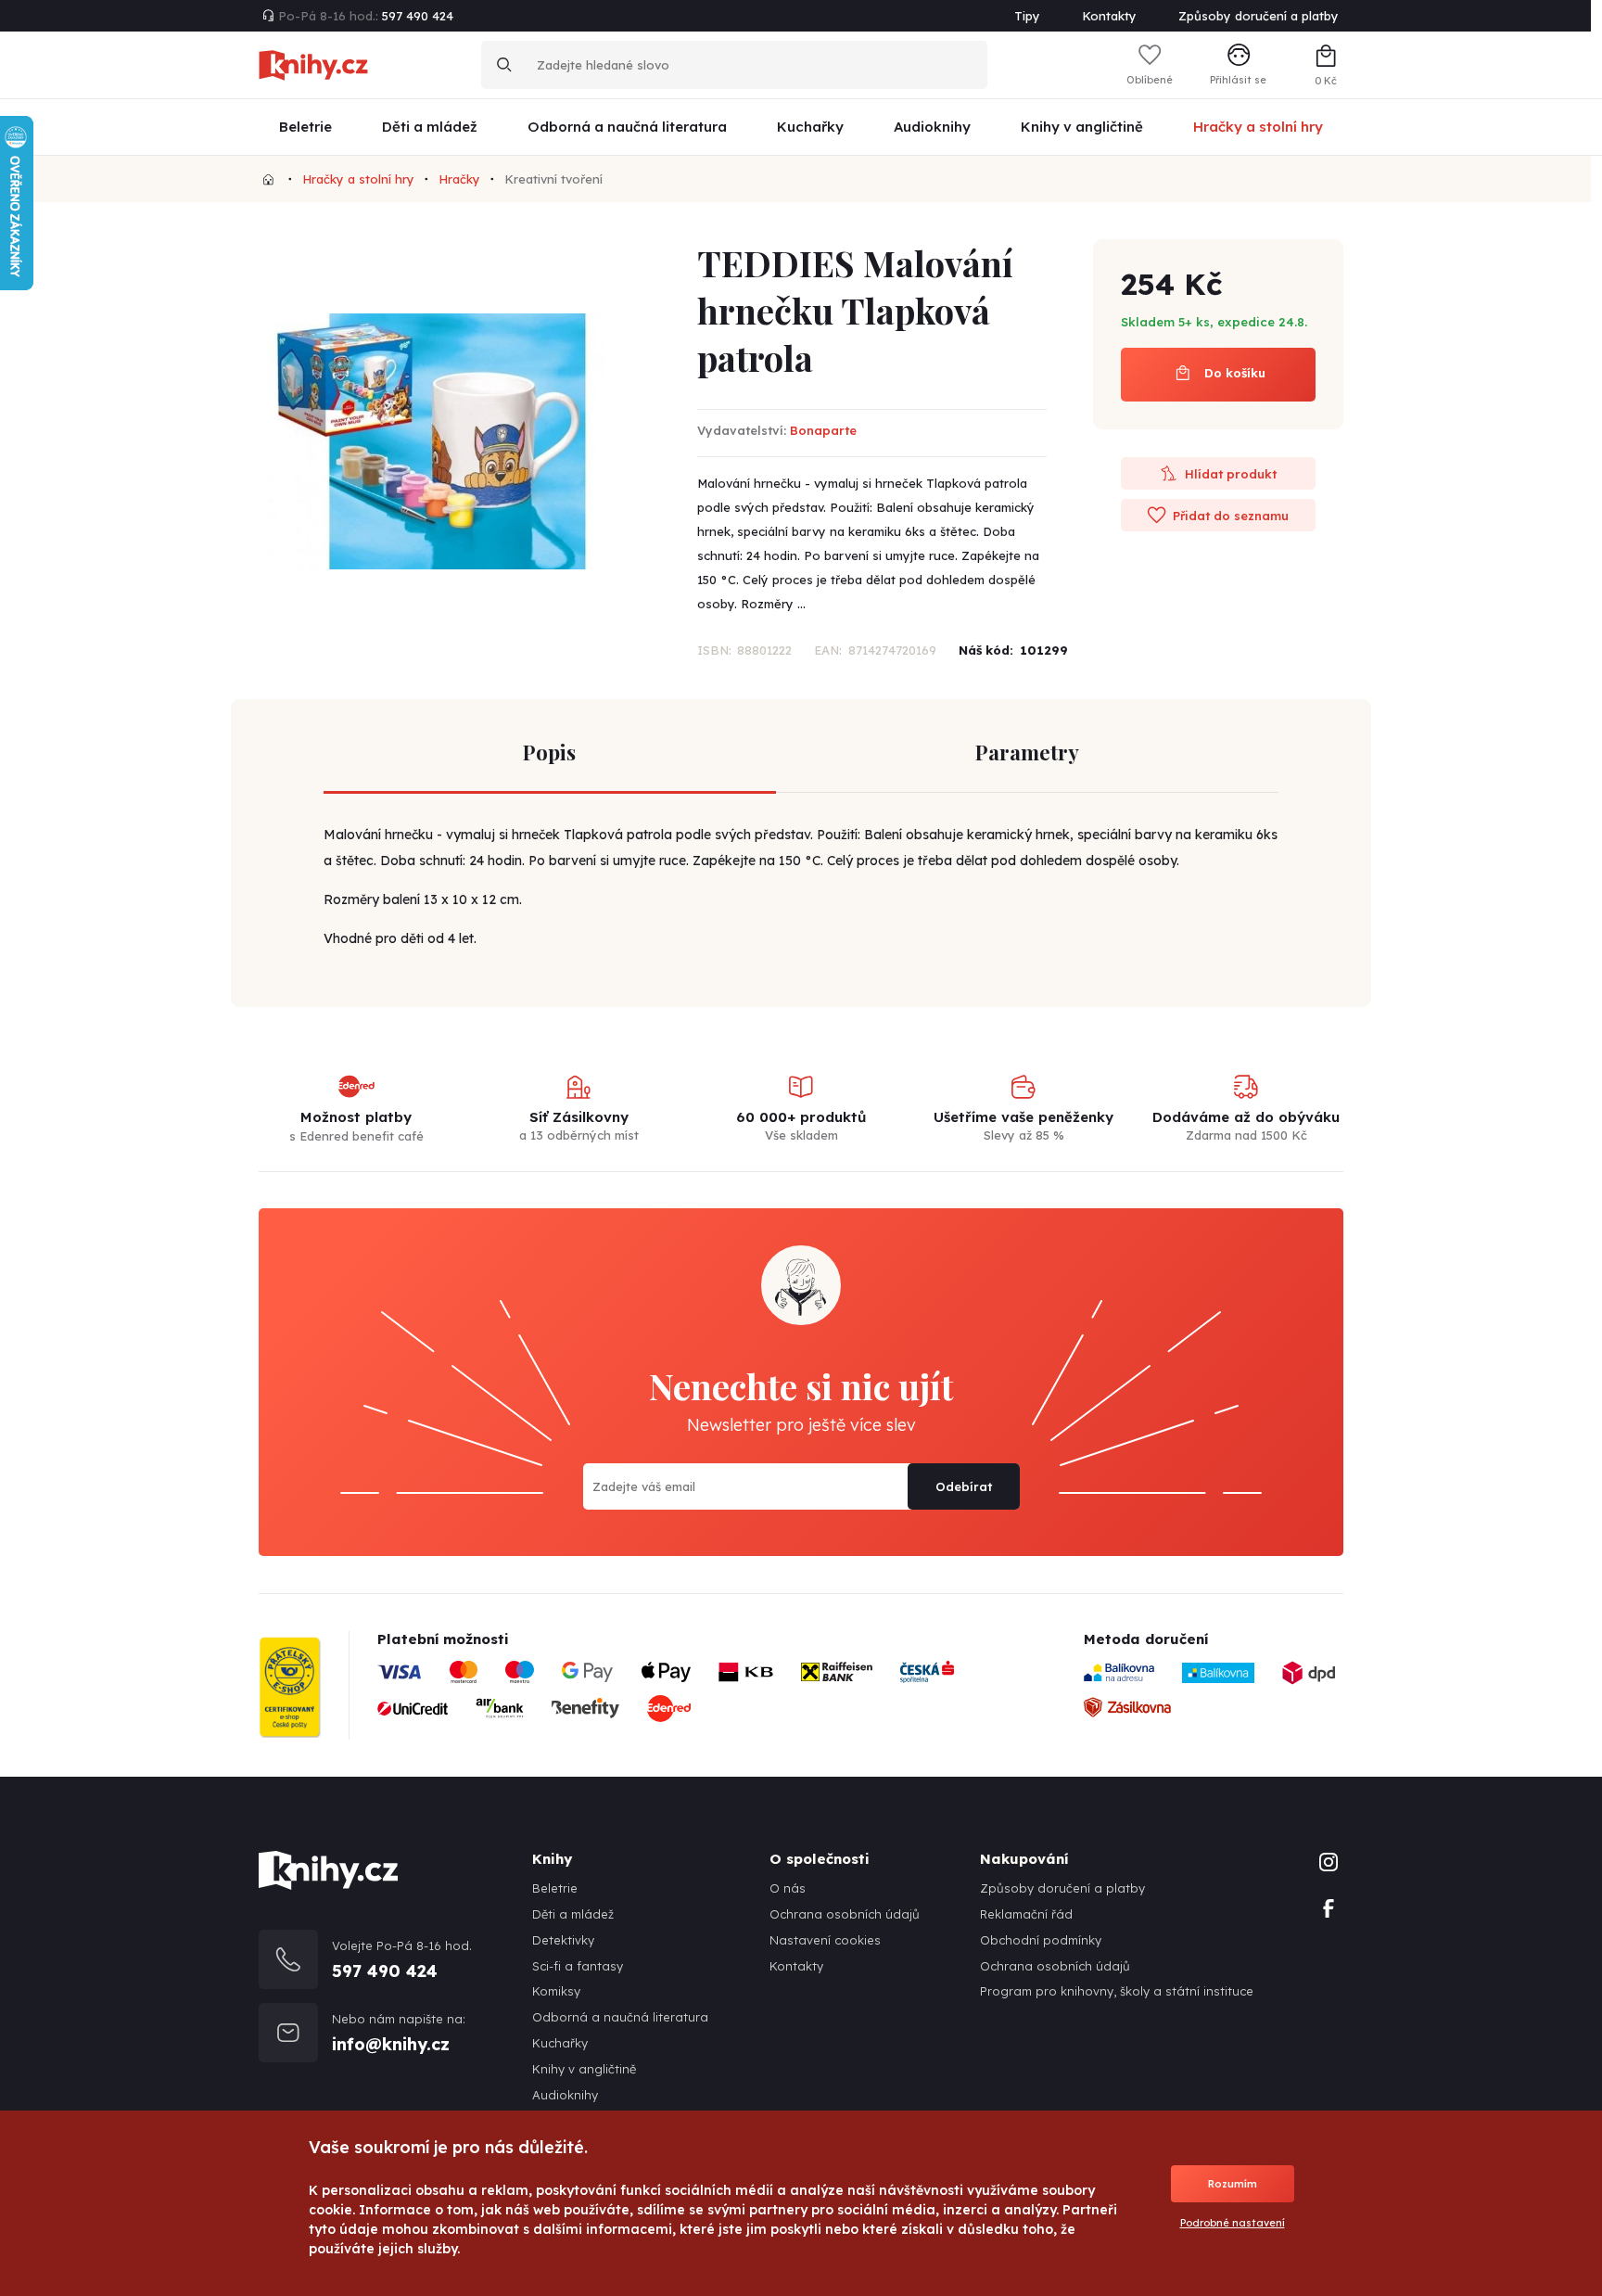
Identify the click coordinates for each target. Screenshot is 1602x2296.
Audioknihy (565, 2095)
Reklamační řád (1026, 1914)
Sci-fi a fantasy (578, 1966)
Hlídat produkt (1229, 474)
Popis (549, 752)
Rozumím (1233, 2184)
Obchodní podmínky (1041, 1940)
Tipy (1027, 16)
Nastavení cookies (825, 1940)
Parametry (1027, 752)
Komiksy (556, 1991)
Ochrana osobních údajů (845, 1914)
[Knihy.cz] (268, 179)
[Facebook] (1329, 1907)
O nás (788, 1888)
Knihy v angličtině (584, 2069)
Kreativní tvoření (553, 179)
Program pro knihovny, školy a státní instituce (1117, 1991)
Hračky (459, 179)
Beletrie (555, 1888)
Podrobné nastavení (1233, 2223)
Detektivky (563, 1940)
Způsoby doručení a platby (1259, 16)
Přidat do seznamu (1229, 516)
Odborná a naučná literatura (620, 2017)
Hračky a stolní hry (358, 179)
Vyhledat (504, 65)
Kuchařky (560, 2043)
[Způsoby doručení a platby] (703, 1697)
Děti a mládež (573, 1914)
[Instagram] (1329, 1860)
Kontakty (1109, 16)
